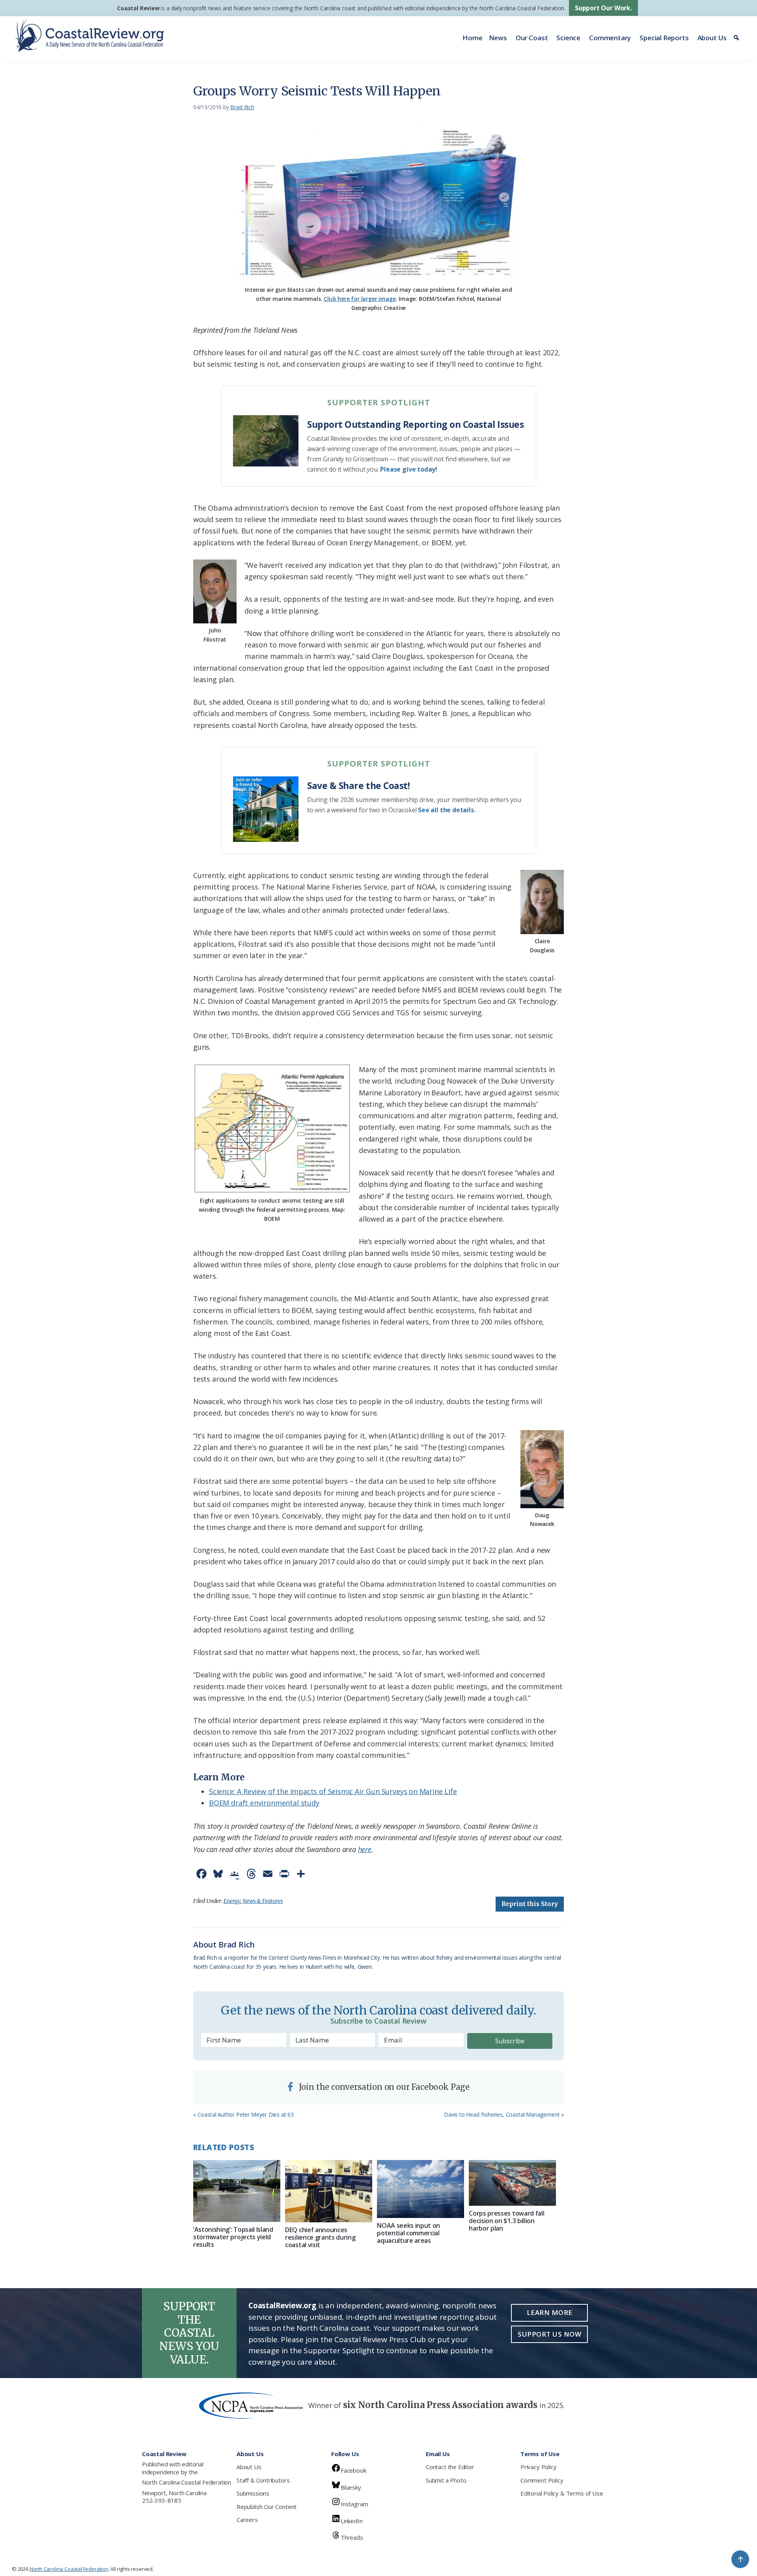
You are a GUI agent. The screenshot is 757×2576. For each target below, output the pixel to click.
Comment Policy (542, 2480)
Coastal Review (138, 8)
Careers (247, 2520)
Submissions (253, 2493)
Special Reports (664, 38)
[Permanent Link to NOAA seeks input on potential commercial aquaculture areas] (420, 2189)
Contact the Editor (450, 2467)
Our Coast (532, 38)
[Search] (737, 38)
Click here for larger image (360, 299)
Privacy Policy (538, 2467)
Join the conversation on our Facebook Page (383, 2087)
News (498, 38)
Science (568, 38)
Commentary (610, 38)
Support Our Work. (603, 8)
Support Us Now (549, 2334)
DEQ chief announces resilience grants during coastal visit (320, 2237)
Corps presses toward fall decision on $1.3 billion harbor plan (506, 2221)
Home (472, 38)
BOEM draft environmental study (264, 1803)
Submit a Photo (446, 2480)
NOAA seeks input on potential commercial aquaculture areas (408, 2233)
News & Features (263, 1901)
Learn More (550, 2312)
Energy (232, 1901)
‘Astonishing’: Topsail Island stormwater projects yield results (233, 2237)
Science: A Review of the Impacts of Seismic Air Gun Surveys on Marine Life (333, 1791)
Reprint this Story (530, 1904)
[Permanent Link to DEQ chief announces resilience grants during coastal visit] (329, 2191)
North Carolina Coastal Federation (186, 2482)
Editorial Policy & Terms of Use (562, 2493)
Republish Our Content (267, 2507)
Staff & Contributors (263, 2480)
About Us (712, 38)
